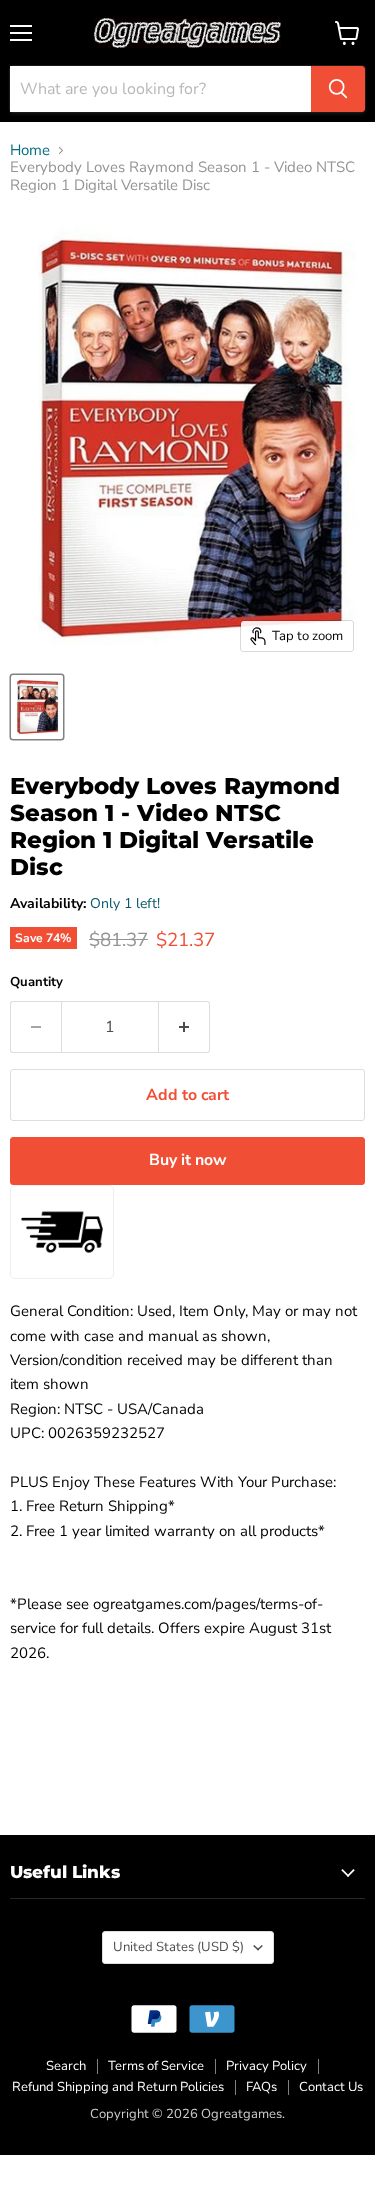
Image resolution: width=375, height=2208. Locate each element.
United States (178, 1947)
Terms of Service (156, 2066)
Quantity (36, 982)
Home (30, 150)
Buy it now (188, 1160)
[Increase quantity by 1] (184, 1027)
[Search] (338, 89)
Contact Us (331, 2087)
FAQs (261, 2087)
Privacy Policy (266, 2066)
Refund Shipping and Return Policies (118, 2087)
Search (66, 2066)
